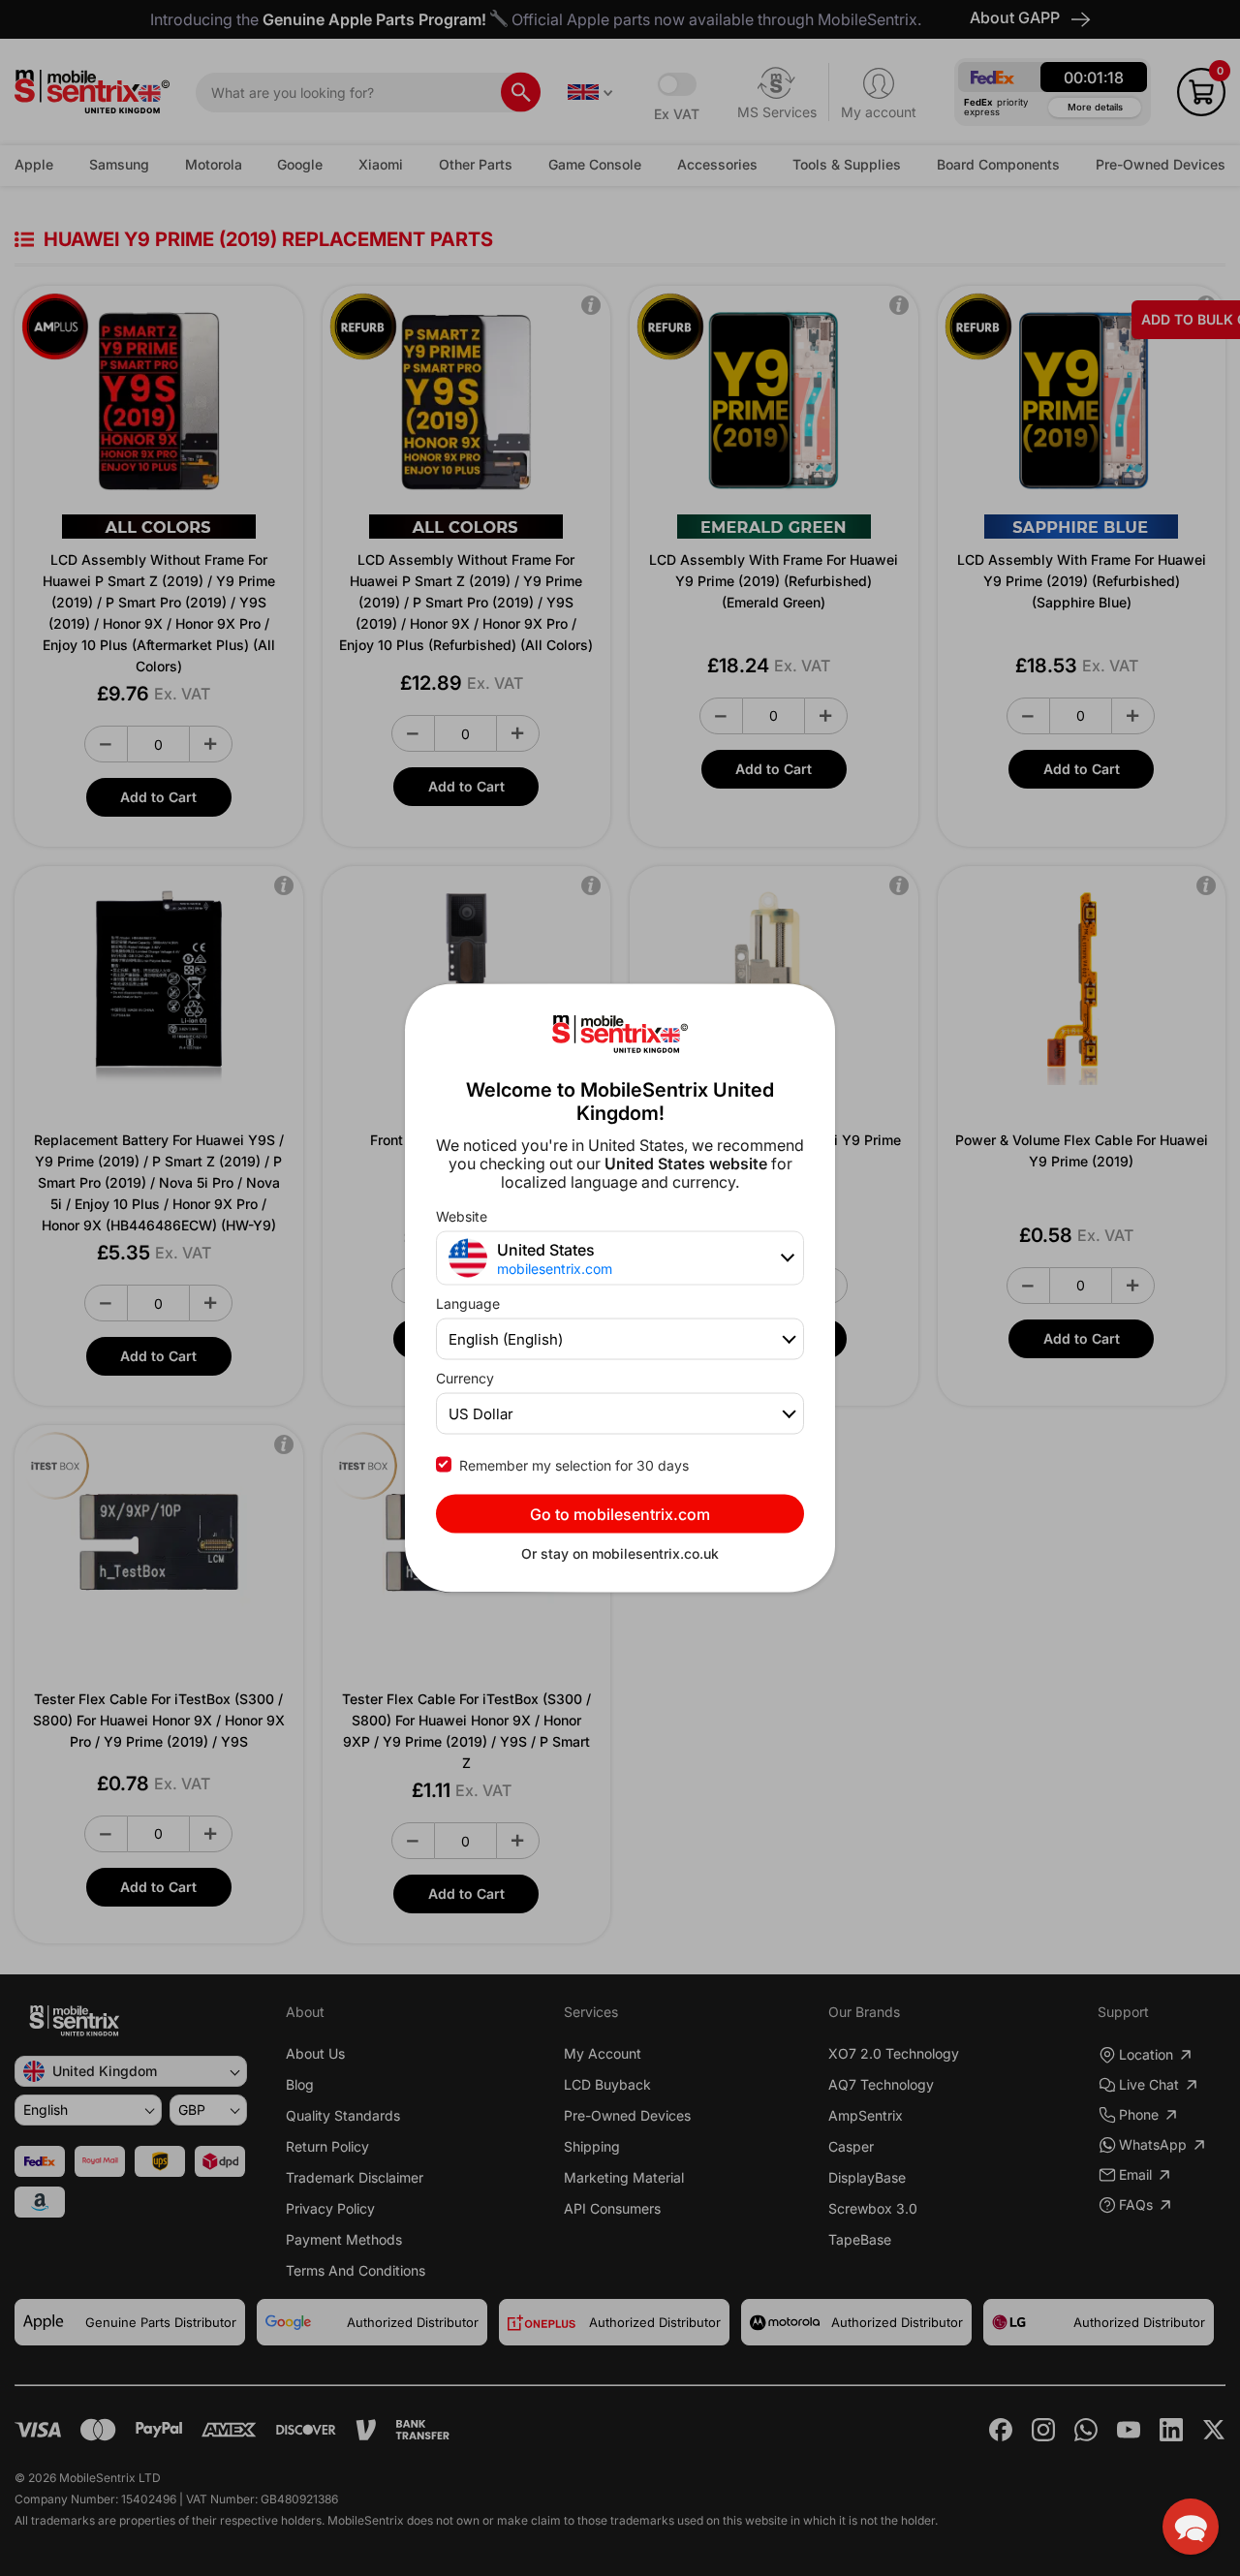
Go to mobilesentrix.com (620, 1514)
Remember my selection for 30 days (574, 1465)
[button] (1191, 2527)
